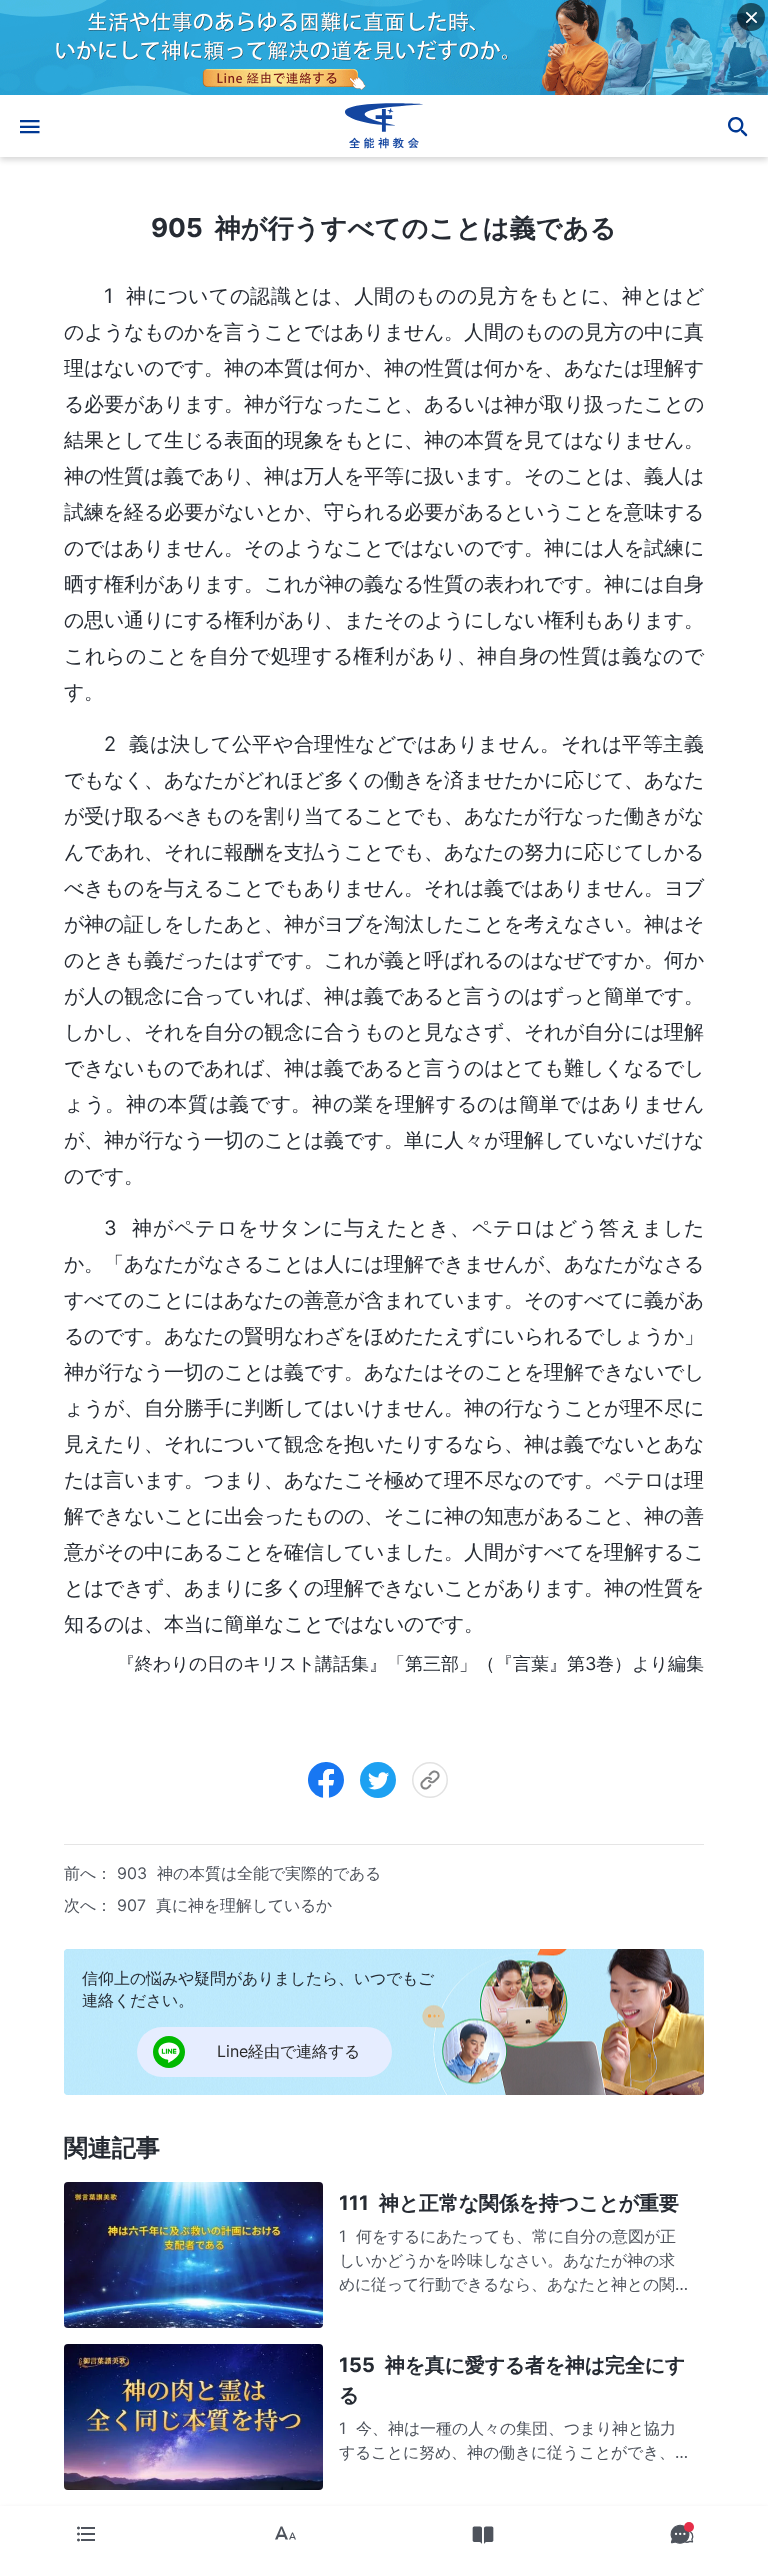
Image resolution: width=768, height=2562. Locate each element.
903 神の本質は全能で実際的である (249, 1873)
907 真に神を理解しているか (224, 1905)
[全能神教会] (384, 126)
